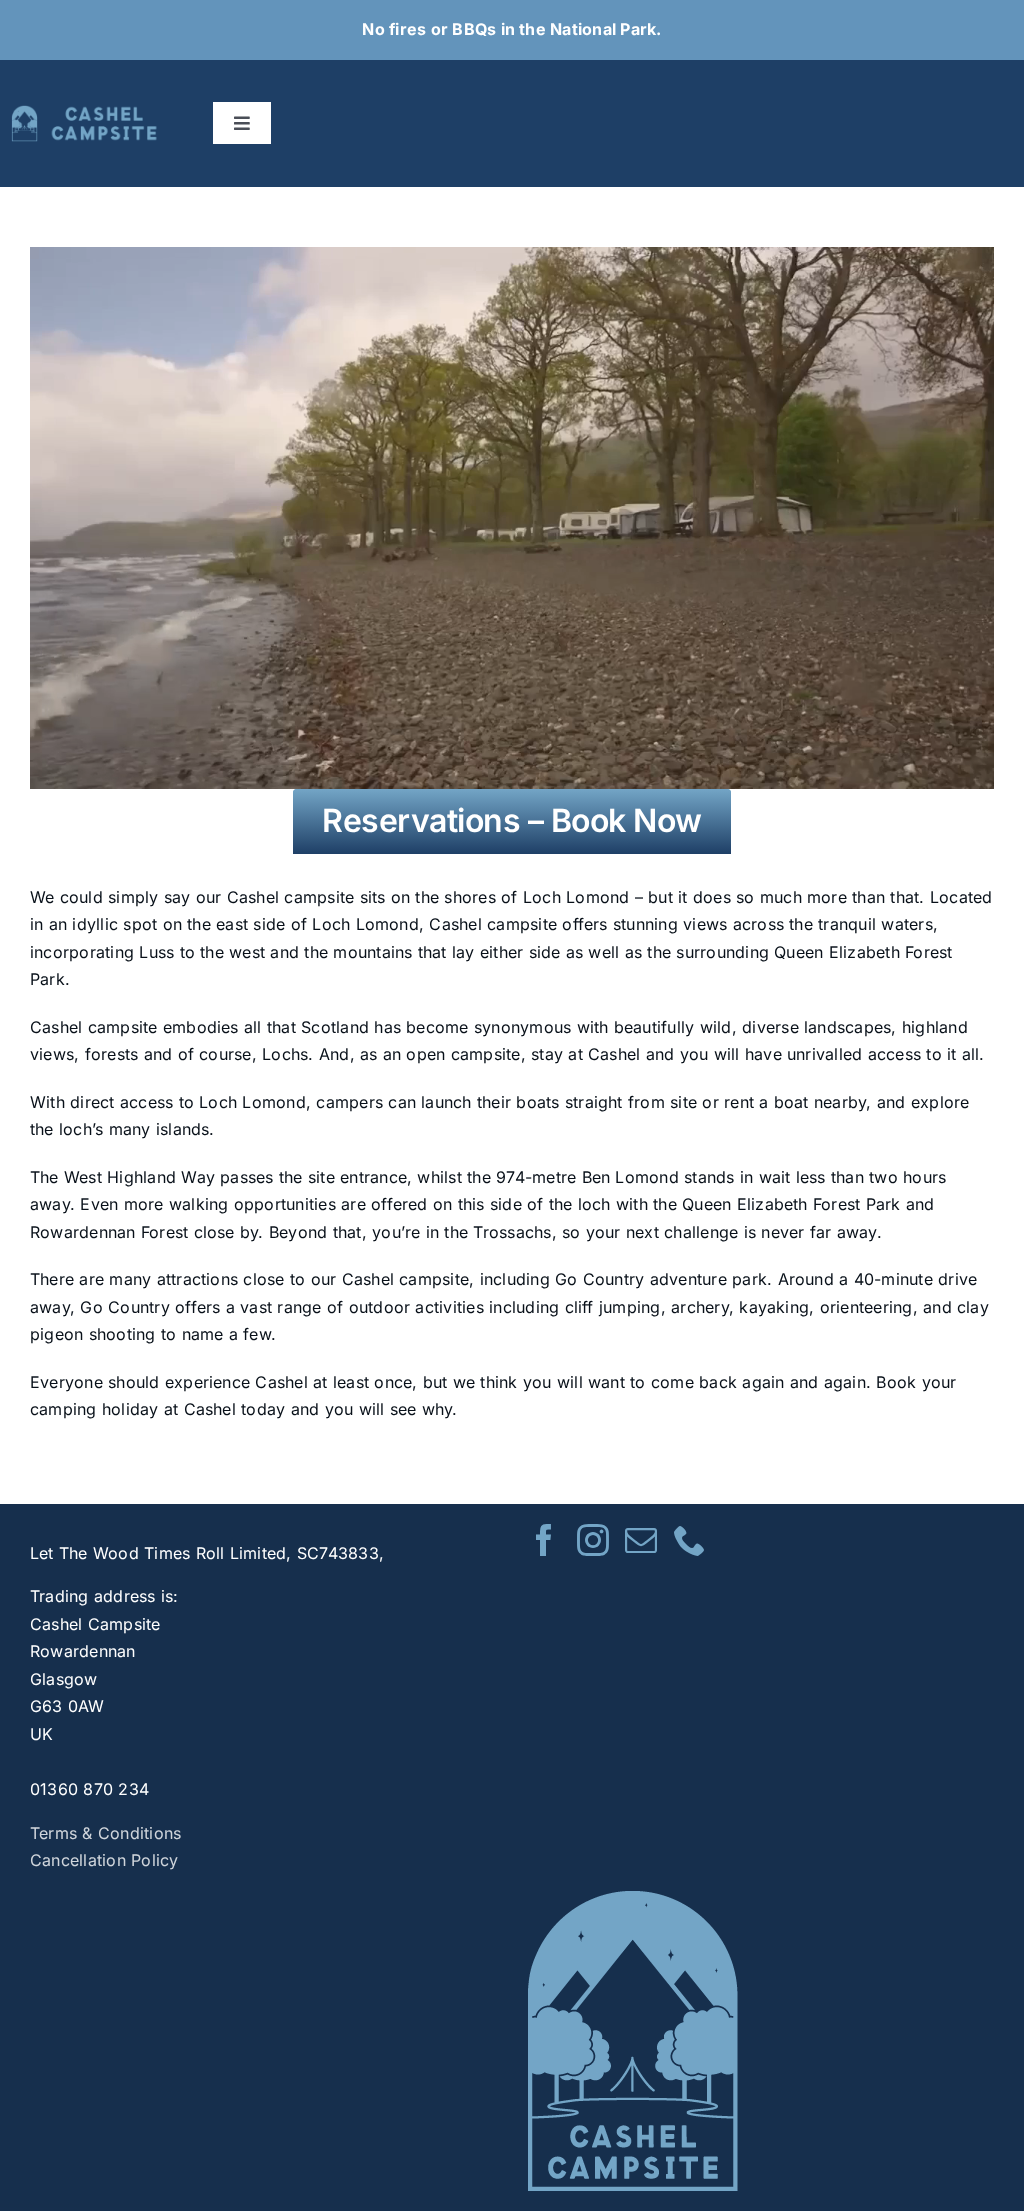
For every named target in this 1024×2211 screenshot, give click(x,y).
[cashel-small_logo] (86, 113)
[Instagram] (593, 1540)
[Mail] (641, 1540)
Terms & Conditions (105, 1833)
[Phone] (690, 1540)
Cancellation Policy (104, 1860)
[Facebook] (544, 1540)
